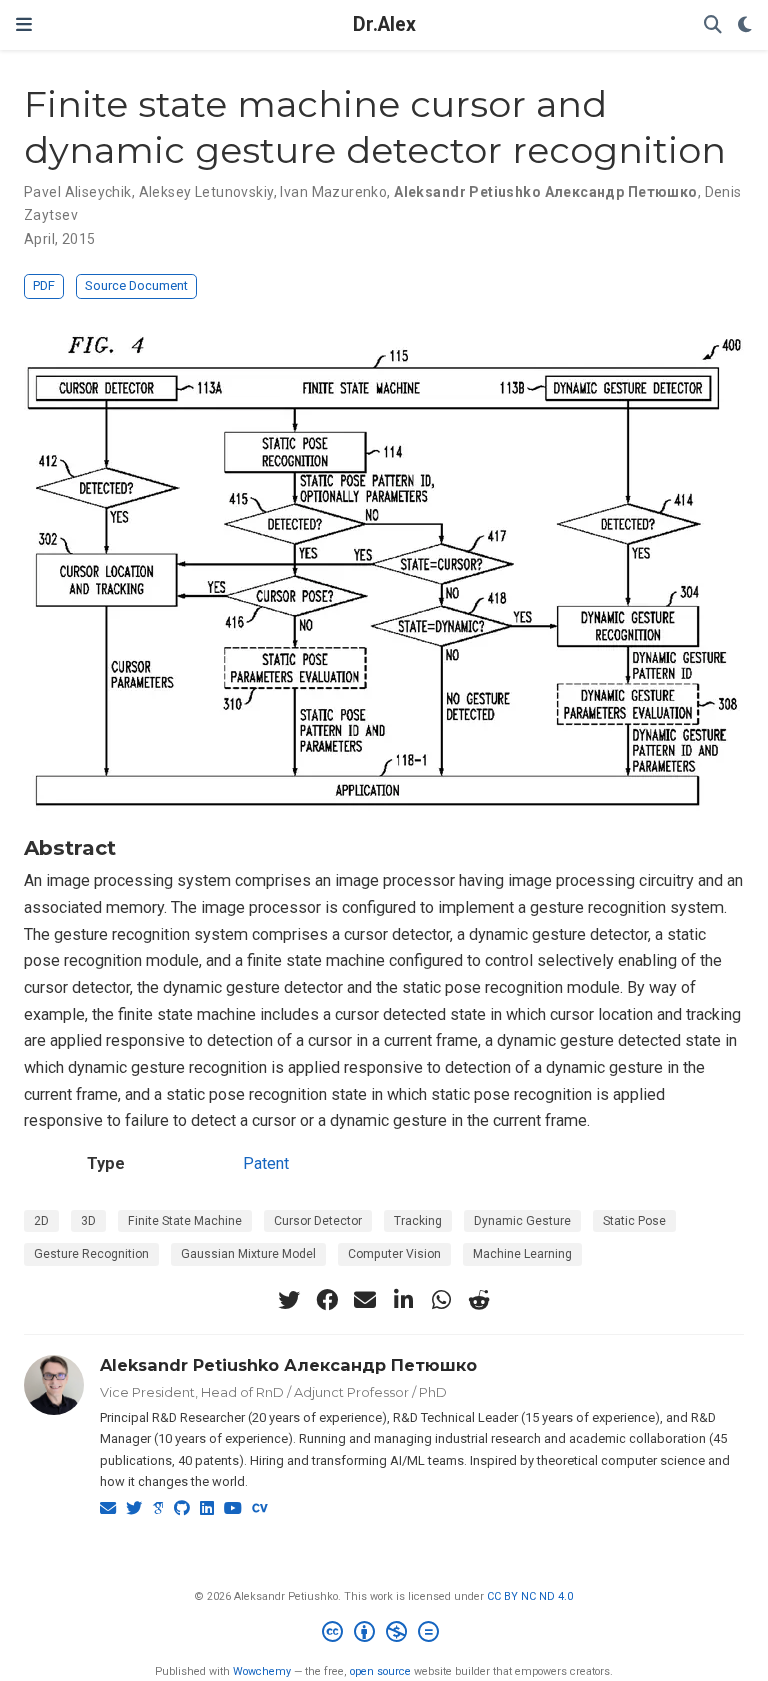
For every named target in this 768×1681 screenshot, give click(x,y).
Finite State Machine (185, 1221)
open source (380, 1671)
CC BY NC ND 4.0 (530, 1596)
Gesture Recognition (91, 1254)
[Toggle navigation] (24, 24)
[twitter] (289, 1300)
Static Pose (634, 1221)
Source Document (136, 285)
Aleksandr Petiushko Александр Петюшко (288, 1365)
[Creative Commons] (384, 1634)
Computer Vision (394, 1254)
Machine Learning (522, 1254)
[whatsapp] (441, 1300)
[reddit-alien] (479, 1300)
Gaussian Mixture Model (248, 1254)
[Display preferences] (745, 25)
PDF (44, 285)
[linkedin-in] (403, 1300)
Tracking (418, 1221)
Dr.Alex (384, 24)
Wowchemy (262, 1671)
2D (41, 1221)
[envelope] (365, 1300)
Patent (266, 1163)
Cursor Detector (318, 1221)
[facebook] (327, 1300)
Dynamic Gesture (522, 1221)
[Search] (713, 25)
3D (88, 1221)
